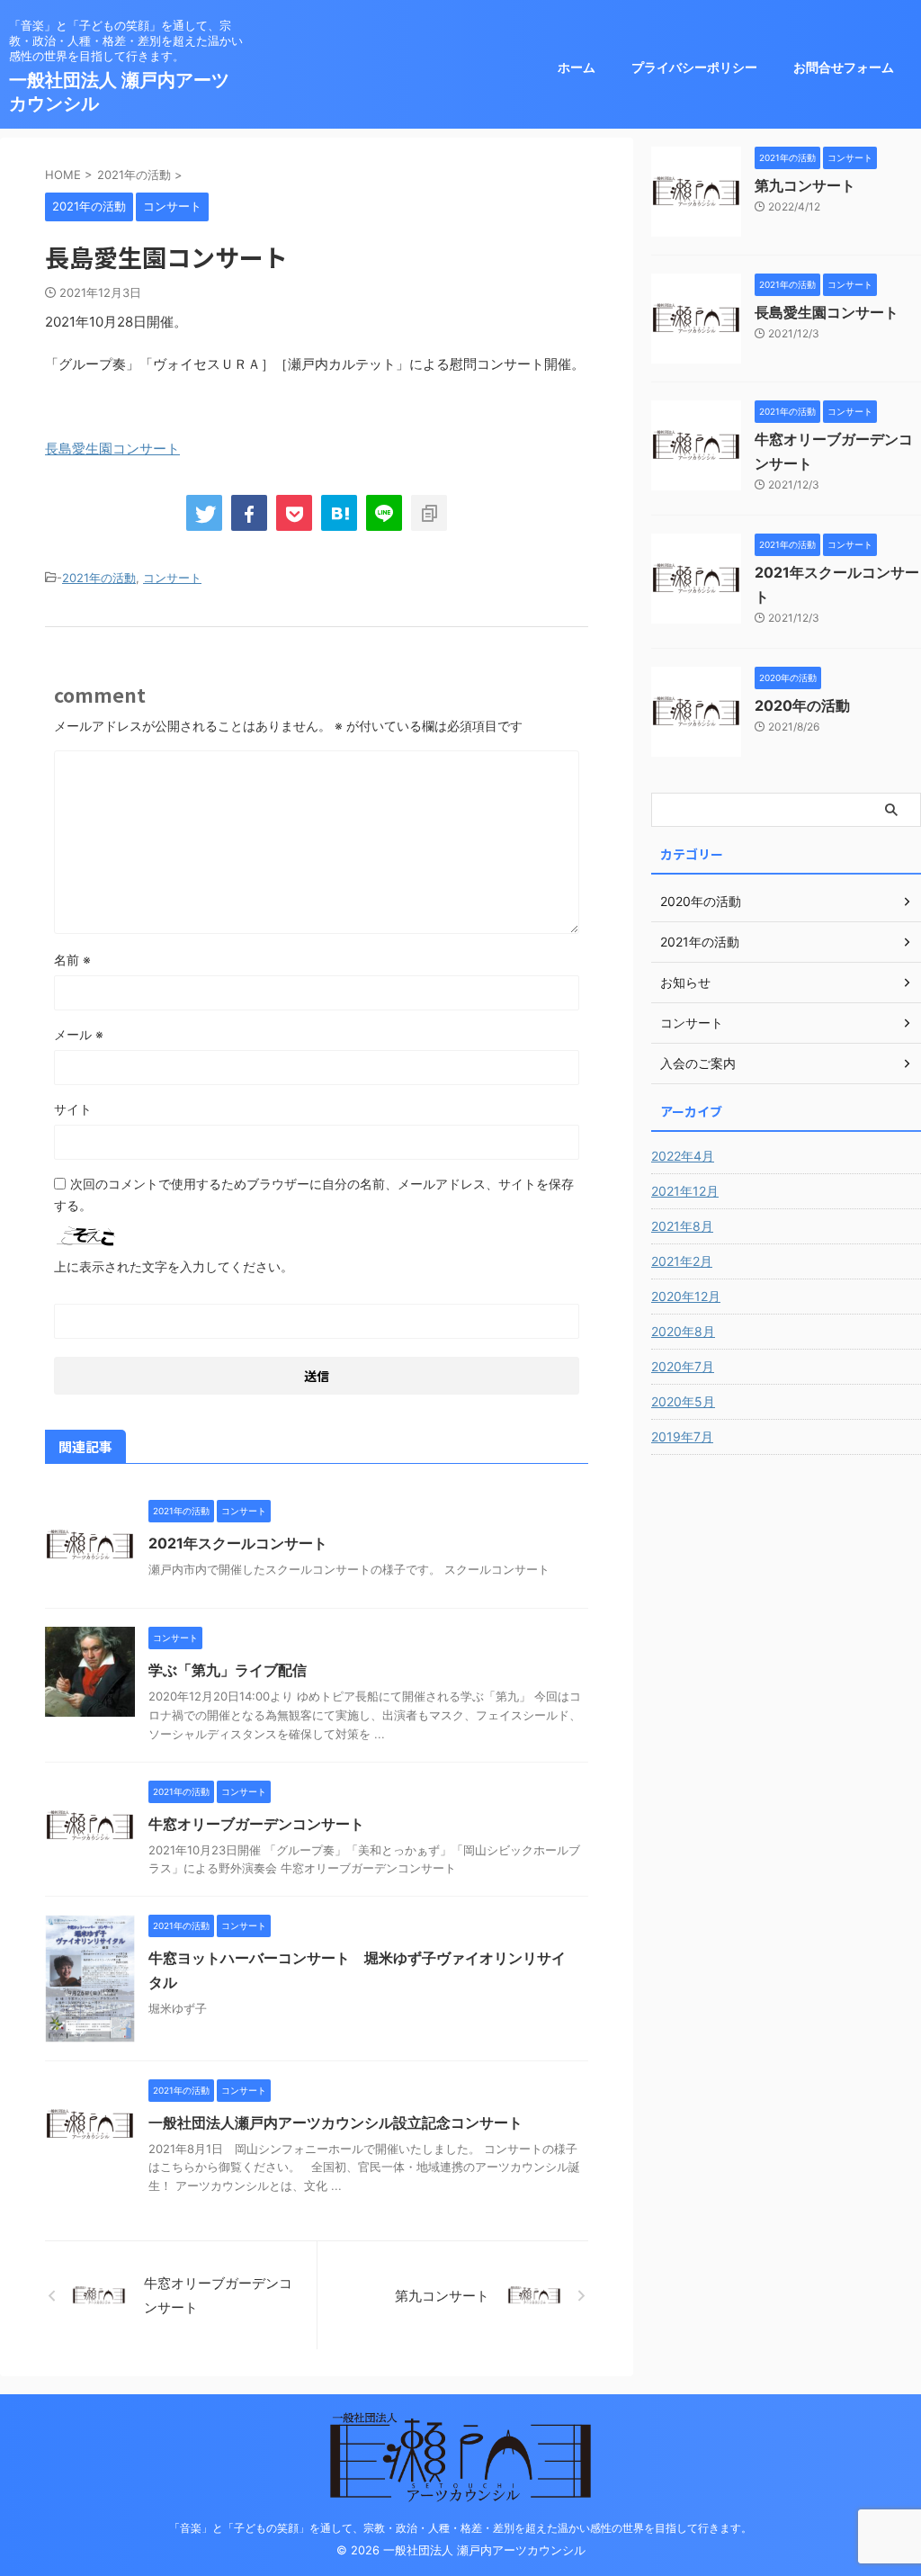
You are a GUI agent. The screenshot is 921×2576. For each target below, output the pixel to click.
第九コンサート (805, 185)
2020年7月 (683, 1366)
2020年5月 (683, 1401)
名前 (72, 960)
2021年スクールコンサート (238, 1543)
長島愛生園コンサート (112, 449)
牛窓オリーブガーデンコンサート (256, 1824)
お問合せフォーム (844, 67)
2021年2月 (682, 1261)
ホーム (577, 67)
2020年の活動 (802, 705)
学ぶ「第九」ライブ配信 (228, 1670)
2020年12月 (686, 1296)
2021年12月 (685, 1191)
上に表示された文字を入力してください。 (174, 1266)
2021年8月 (682, 1226)
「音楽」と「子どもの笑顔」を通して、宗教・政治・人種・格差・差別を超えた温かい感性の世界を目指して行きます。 (460, 2528)
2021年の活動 (99, 578)
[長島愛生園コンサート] (339, 513)
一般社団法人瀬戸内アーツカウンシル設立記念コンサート (335, 2123)
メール (79, 1034)
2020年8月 (683, 1331)
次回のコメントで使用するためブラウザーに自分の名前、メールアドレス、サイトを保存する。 (314, 1194)
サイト (73, 1109)
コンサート (172, 578)
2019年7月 (682, 1436)
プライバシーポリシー (694, 67)
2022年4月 (683, 1156)
